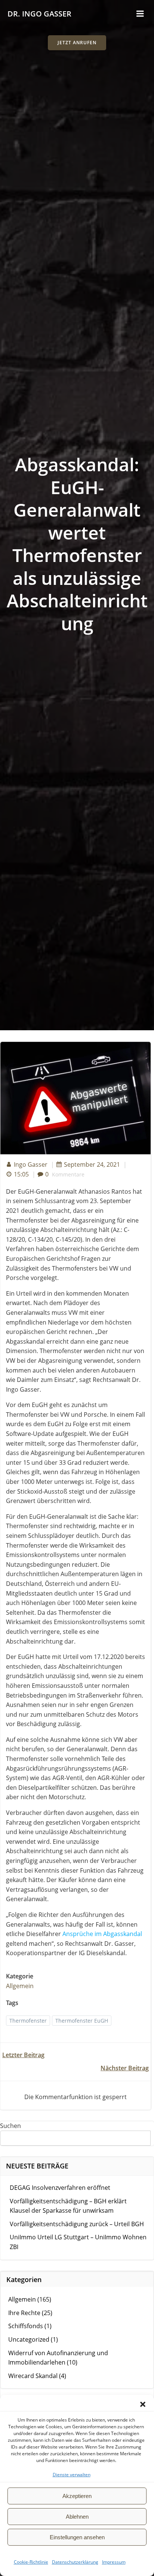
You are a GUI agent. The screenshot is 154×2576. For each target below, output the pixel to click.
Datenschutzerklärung (75, 2562)
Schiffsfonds (26, 2326)
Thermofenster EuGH (82, 2021)
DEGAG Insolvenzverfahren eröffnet (60, 2188)
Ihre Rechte (24, 2313)
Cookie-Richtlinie (31, 2562)
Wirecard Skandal (33, 2376)
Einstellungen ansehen (77, 2537)
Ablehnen (77, 2517)
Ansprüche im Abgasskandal (102, 1934)
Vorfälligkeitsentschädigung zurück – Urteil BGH (77, 2224)
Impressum (114, 2562)
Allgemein (20, 1986)
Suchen (10, 2126)
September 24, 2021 (92, 1164)
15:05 (21, 1174)
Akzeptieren (77, 2496)
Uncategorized (29, 2339)
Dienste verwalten (72, 2475)
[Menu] (140, 14)
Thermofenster (28, 2021)
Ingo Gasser (31, 1164)
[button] (143, 2404)
